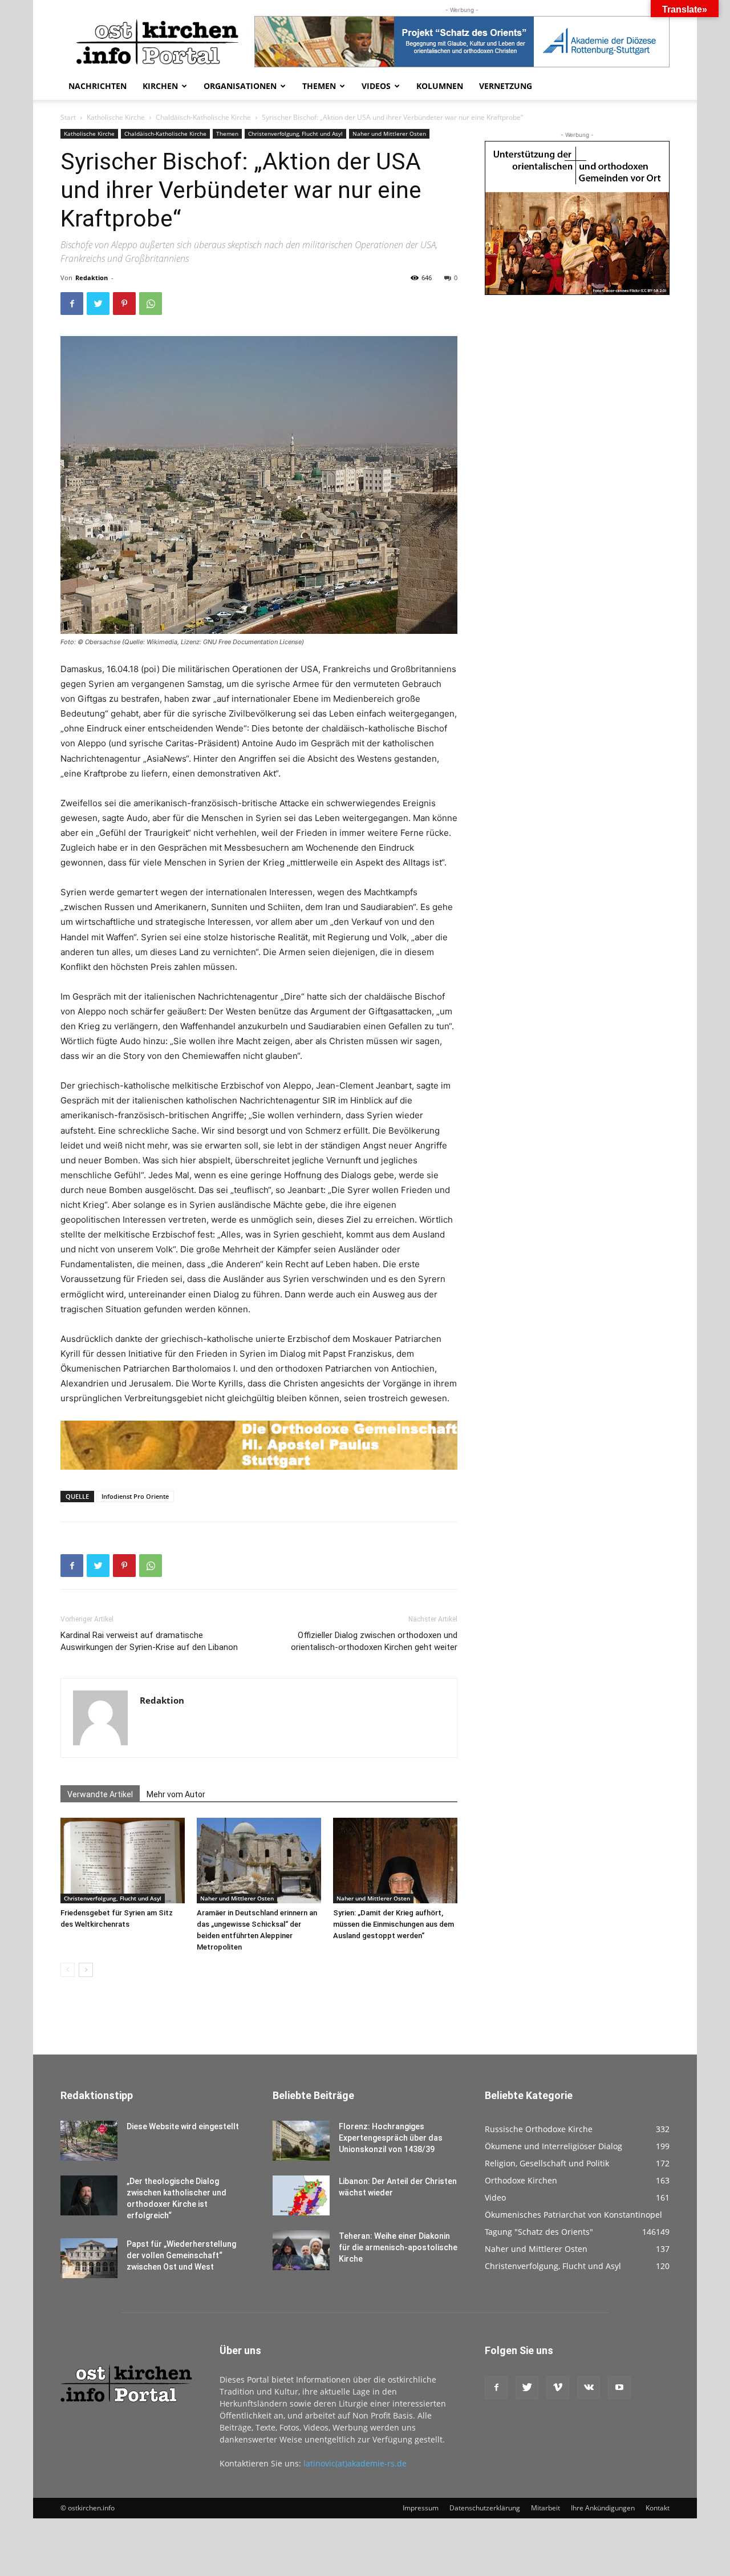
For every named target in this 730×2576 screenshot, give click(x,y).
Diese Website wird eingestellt (183, 2126)
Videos (376, 86)
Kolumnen (440, 86)
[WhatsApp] (151, 304)
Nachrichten (98, 86)
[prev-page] (68, 1970)
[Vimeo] (558, 2388)
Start (68, 117)
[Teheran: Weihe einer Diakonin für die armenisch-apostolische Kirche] (301, 2250)
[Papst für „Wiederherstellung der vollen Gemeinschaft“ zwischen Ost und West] (89, 2258)
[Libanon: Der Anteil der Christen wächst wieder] (301, 2195)
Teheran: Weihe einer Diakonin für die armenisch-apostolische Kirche (398, 2247)
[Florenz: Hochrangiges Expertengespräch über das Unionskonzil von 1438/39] (301, 2141)
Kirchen (160, 86)
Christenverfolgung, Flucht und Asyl (295, 134)
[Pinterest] (124, 304)
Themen (319, 86)
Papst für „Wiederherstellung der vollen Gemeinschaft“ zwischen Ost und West (181, 2255)
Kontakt (658, 2508)
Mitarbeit (546, 2508)
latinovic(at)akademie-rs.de (355, 2463)
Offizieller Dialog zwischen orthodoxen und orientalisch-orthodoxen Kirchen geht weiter (374, 1641)
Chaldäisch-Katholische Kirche (203, 117)
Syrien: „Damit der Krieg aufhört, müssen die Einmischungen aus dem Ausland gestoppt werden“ (394, 1924)
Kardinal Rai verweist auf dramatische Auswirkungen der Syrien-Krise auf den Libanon (149, 1641)
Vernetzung (506, 86)
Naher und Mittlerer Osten (389, 134)
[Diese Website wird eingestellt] (89, 2141)
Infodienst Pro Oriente (135, 1496)
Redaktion (92, 278)
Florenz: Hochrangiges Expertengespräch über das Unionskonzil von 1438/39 (391, 2138)
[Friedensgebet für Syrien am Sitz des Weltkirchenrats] (123, 1861)
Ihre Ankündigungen (603, 2508)
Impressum (421, 2508)
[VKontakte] (589, 2388)
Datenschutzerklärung (485, 2508)
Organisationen (240, 86)
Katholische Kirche (116, 117)
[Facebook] (72, 304)
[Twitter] (98, 304)
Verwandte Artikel (100, 1794)
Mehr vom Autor (176, 1794)
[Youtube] (619, 2388)
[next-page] (86, 1970)
